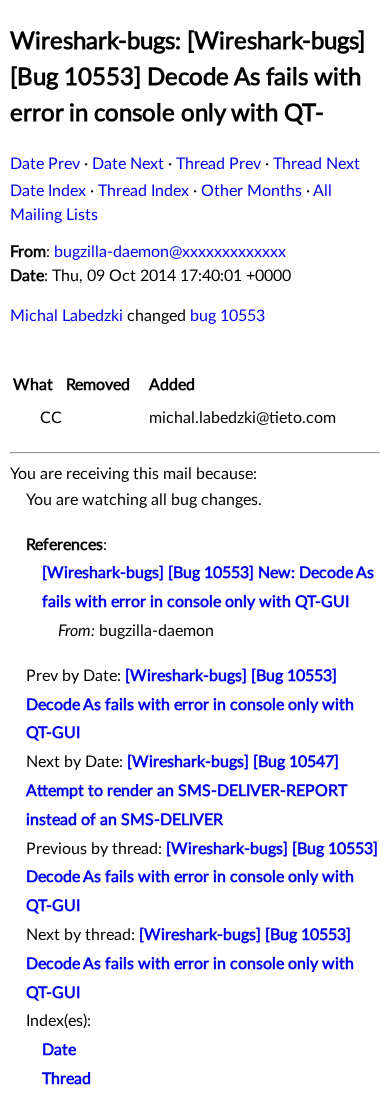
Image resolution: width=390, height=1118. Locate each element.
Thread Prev (218, 164)
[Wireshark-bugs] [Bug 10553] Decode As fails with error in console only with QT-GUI (190, 705)
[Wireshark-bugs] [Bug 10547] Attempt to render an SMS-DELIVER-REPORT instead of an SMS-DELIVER (186, 791)
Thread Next (316, 164)
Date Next (128, 164)
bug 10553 (227, 316)
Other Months (251, 191)
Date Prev (45, 164)
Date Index (48, 191)
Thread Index (143, 191)
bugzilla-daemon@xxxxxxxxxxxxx (170, 252)
